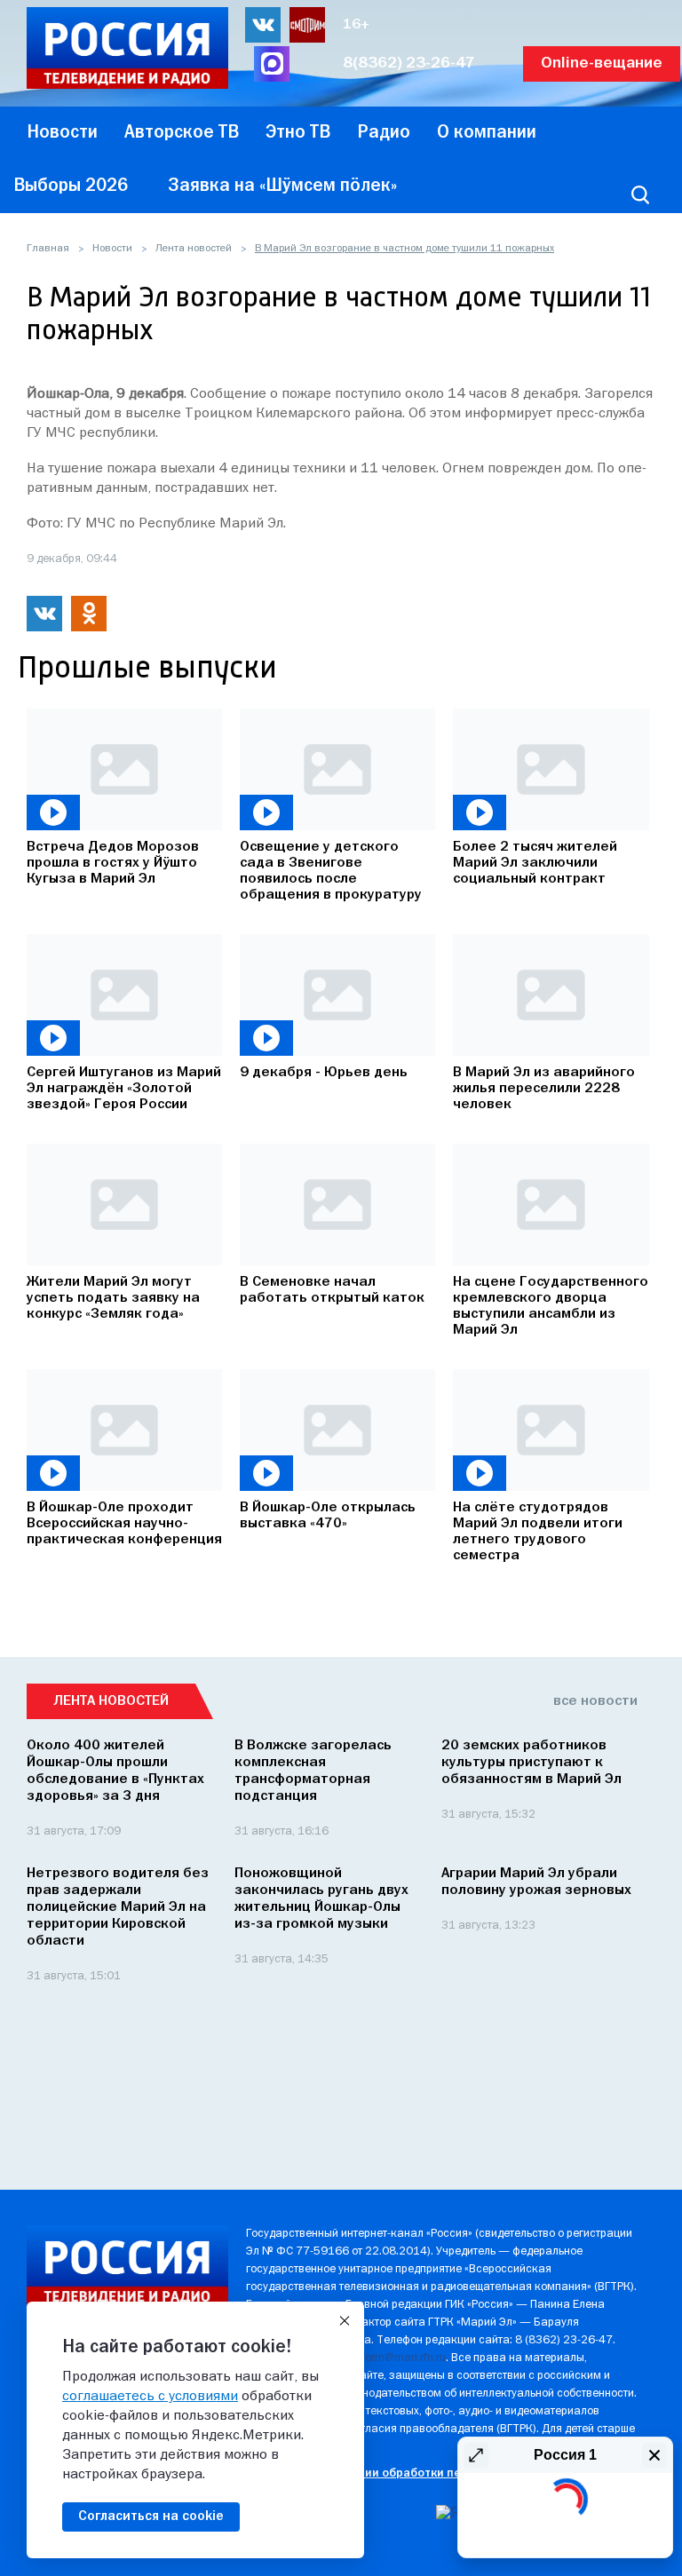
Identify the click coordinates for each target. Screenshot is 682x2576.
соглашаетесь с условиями (150, 2397)
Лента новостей (194, 249)
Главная (48, 249)
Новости (112, 249)
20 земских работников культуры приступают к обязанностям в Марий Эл (531, 1763)
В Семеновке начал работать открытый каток (332, 1290)
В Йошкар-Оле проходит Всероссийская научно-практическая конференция (124, 1524)
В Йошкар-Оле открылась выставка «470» (328, 1516)
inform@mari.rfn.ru (399, 2358)
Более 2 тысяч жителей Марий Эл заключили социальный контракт (535, 863)
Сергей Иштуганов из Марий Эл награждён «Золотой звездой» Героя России (124, 1089)
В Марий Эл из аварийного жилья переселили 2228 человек (544, 1089)
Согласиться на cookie (151, 2517)
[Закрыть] (345, 2321)
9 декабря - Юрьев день (324, 1073)
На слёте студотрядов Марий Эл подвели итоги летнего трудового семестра (538, 1532)
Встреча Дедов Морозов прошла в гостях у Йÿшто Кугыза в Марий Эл (113, 863)
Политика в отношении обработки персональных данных (411, 2473)
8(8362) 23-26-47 (409, 63)
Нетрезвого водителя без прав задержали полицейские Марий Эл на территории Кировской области (118, 1907)
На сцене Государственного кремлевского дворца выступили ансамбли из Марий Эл (551, 1306)
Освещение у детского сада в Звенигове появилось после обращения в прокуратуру (331, 871)
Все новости (595, 1701)
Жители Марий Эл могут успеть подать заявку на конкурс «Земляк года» (113, 1298)
